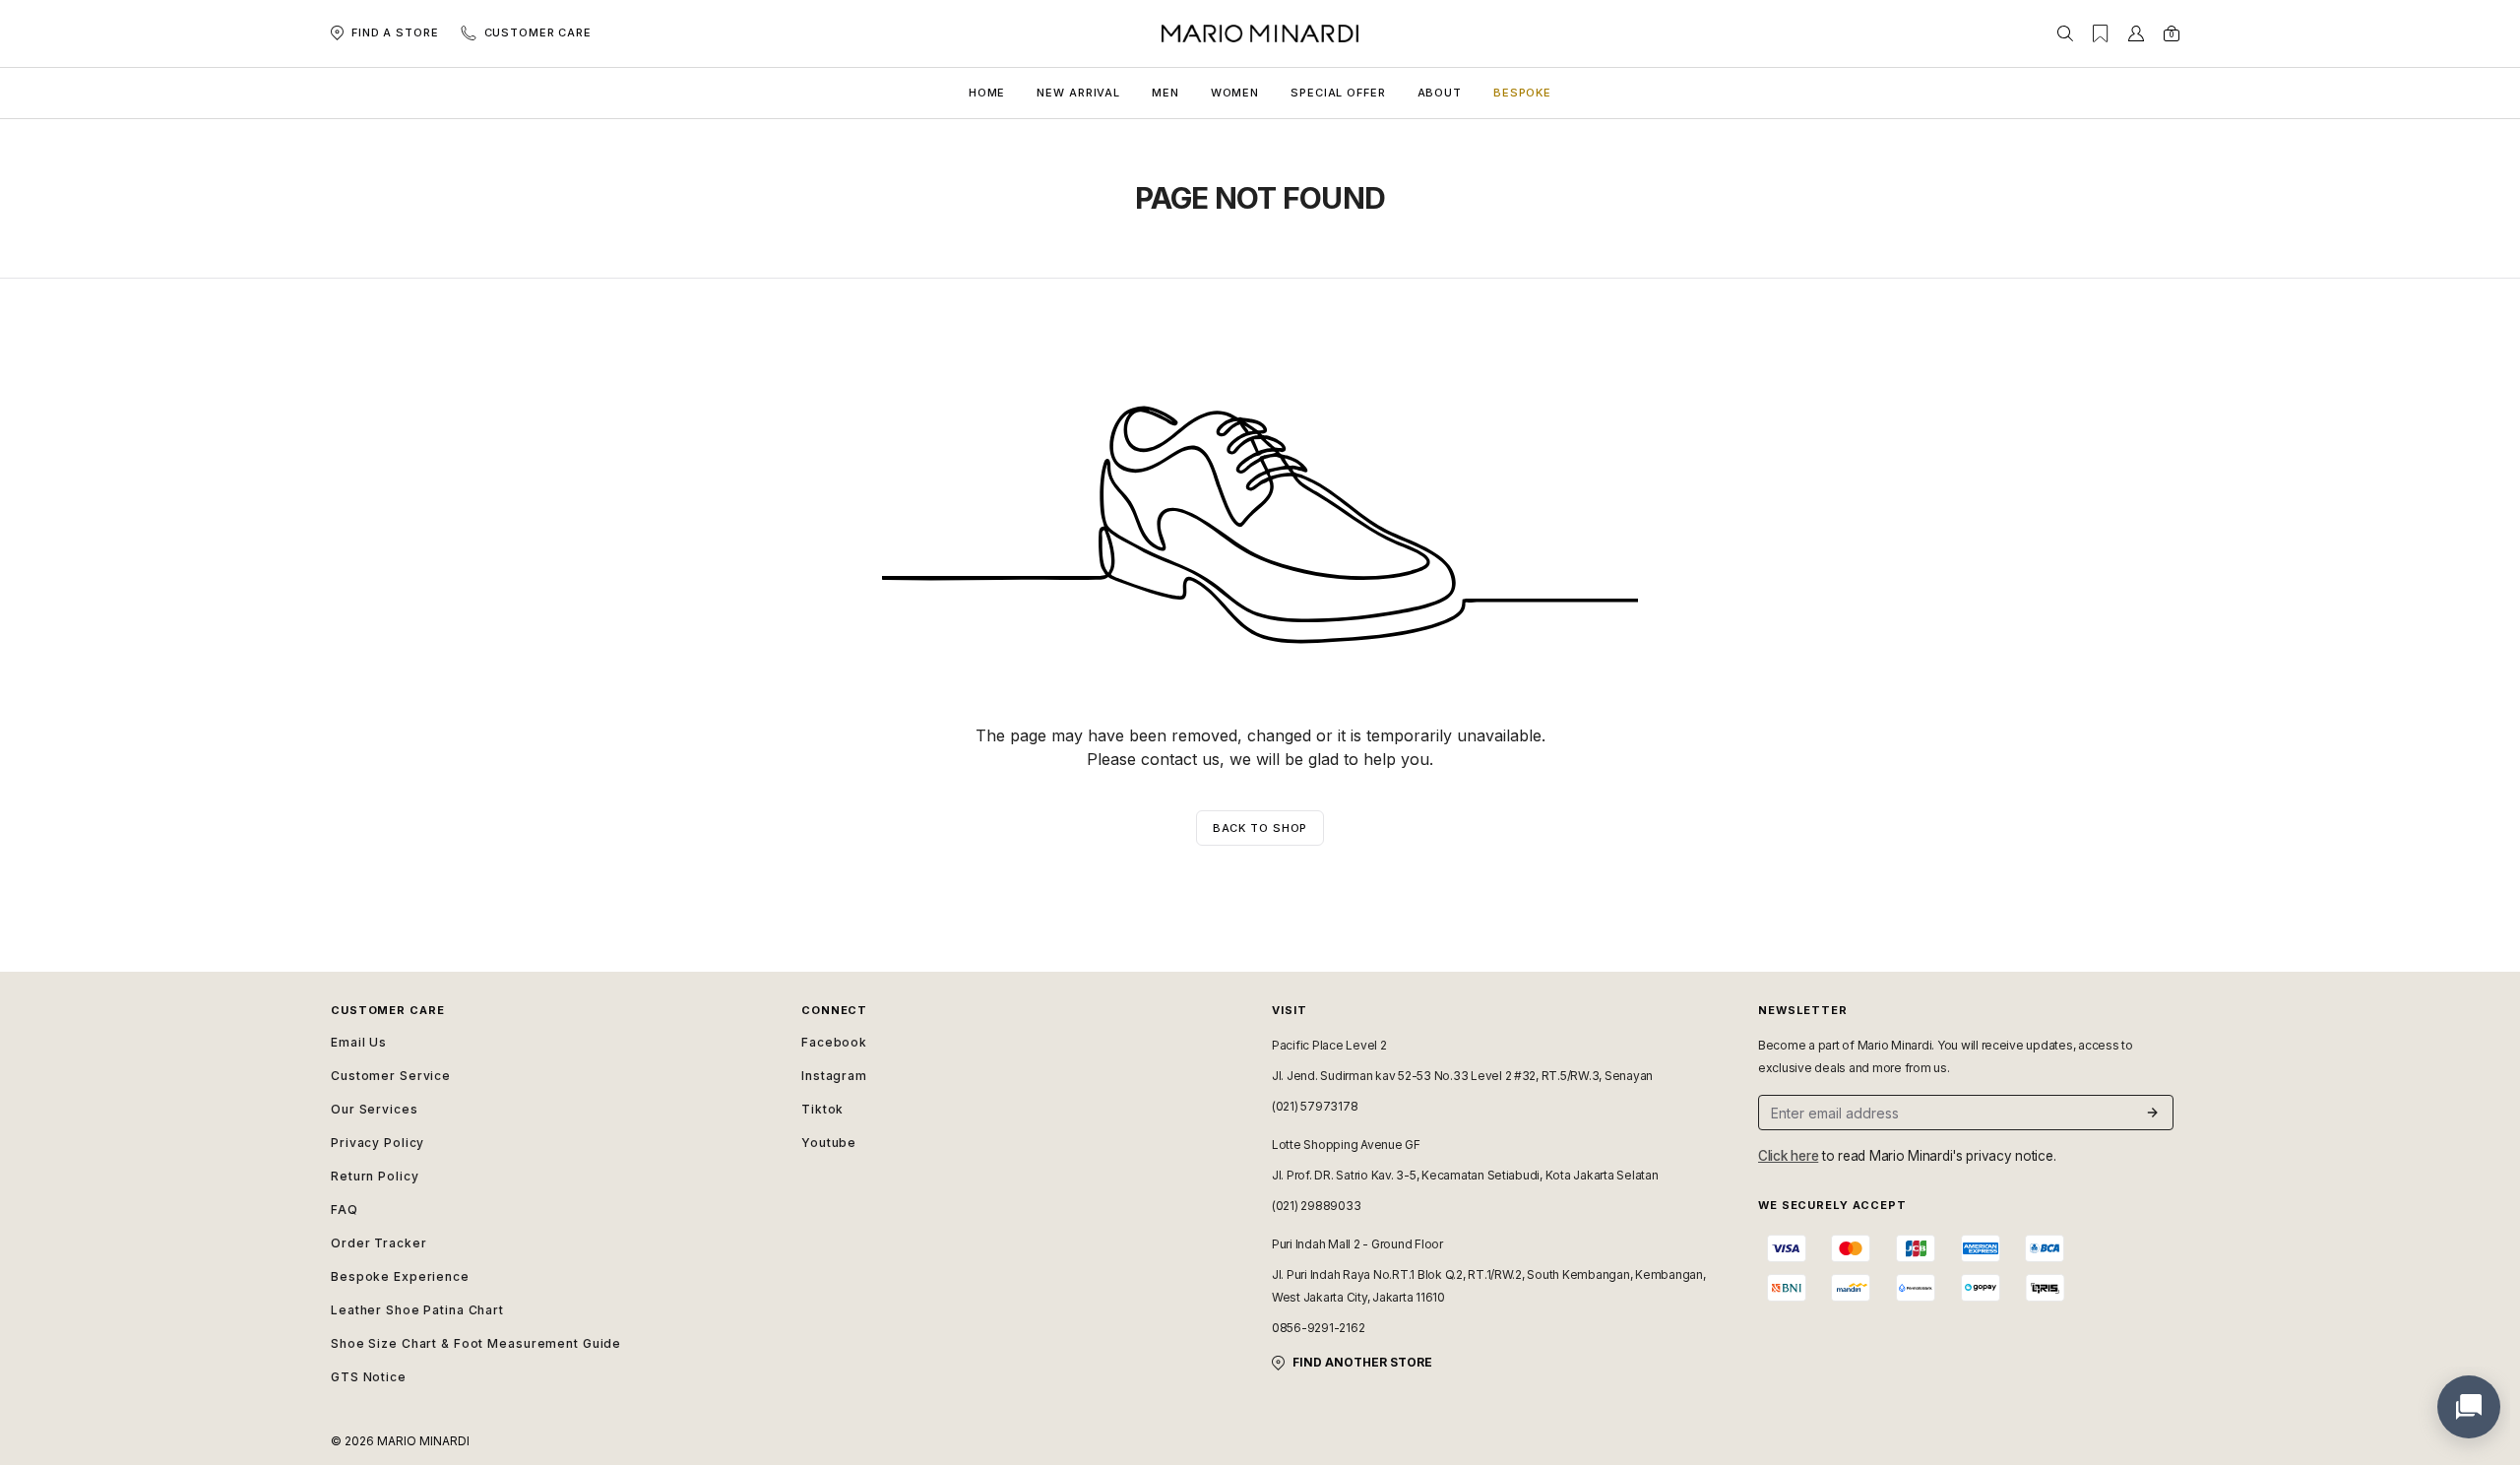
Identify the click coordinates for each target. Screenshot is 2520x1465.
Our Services (375, 1109)
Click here (1788, 1156)
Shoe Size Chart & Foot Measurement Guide (476, 1343)
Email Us (359, 1042)
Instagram (834, 1076)
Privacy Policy (378, 1143)
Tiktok (822, 1109)
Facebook (834, 1042)
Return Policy (375, 1176)
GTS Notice (369, 1377)
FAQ (345, 1210)
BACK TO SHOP (1260, 828)
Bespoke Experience (400, 1276)
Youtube (829, 1143)
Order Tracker (378, 1243)
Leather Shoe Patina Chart (417, 1310)
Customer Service (391, 1076)
